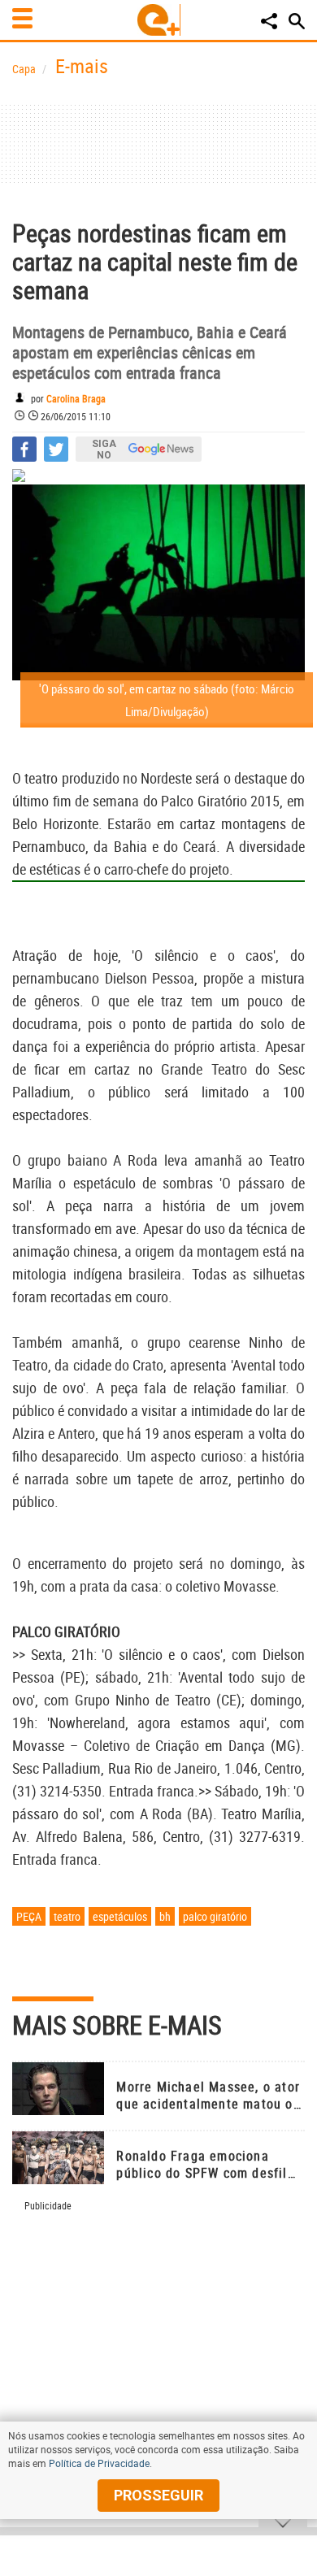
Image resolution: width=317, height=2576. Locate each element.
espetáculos (120, 1916)
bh (165, 1916)
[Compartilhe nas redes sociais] (269, 21)
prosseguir (158, 2495)
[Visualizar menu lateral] (22, 18)
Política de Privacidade (99, 2463)
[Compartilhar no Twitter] (56, 449)
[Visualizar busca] (297, 21)
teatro (67, 1916)
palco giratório (215, 1916)
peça (29, 1916)
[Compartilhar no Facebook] (24, 449)
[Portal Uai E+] (159, 20)
